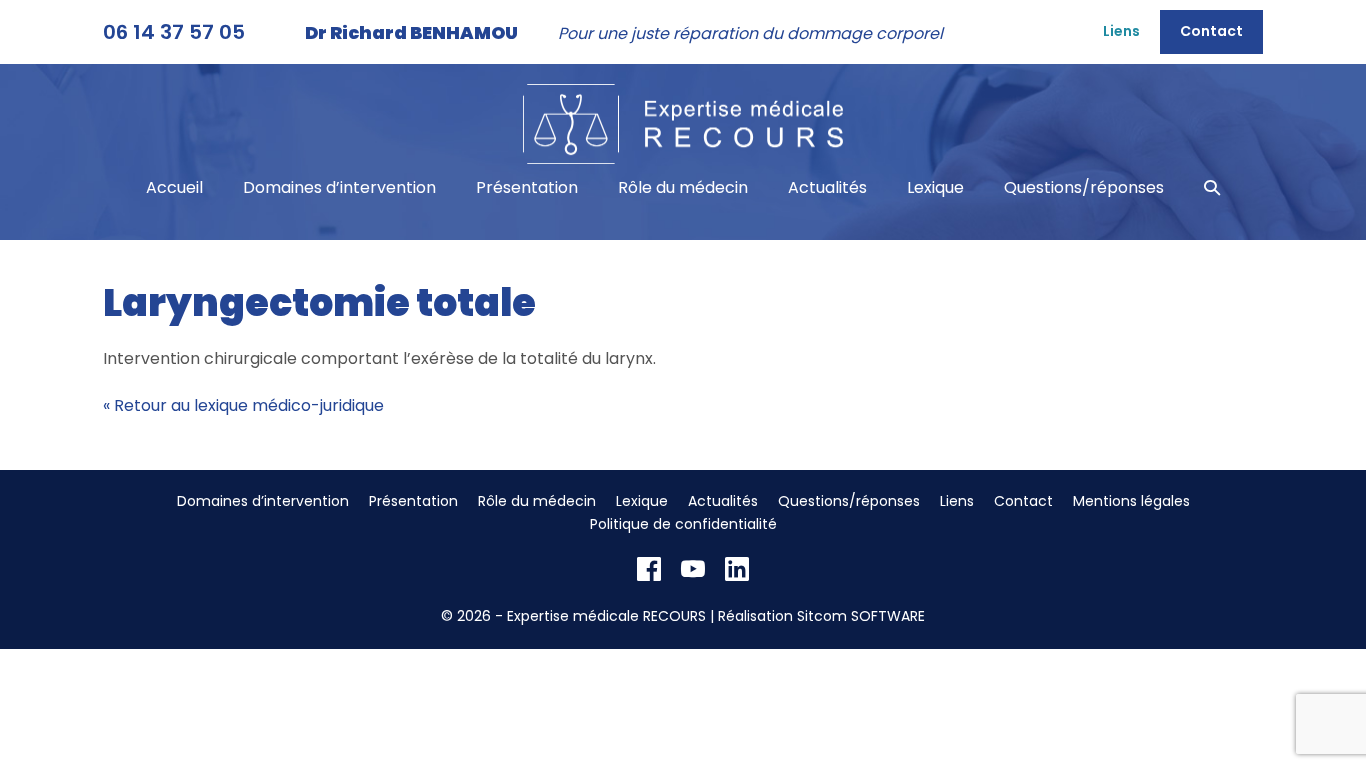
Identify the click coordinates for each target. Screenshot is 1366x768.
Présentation (527, 187)
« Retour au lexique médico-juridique (243, 405)
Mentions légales (1131, 501)
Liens (1121, 31)
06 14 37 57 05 (174, 32)
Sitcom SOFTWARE (861, 616)
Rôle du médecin (683, 187)
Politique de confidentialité (683, 524)
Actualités (827, 187)
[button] (1212, 187)
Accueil (174, 187)
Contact (1211, 31)
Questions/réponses (1084, 187)
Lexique (935, 187)
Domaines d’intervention (339, 187)
